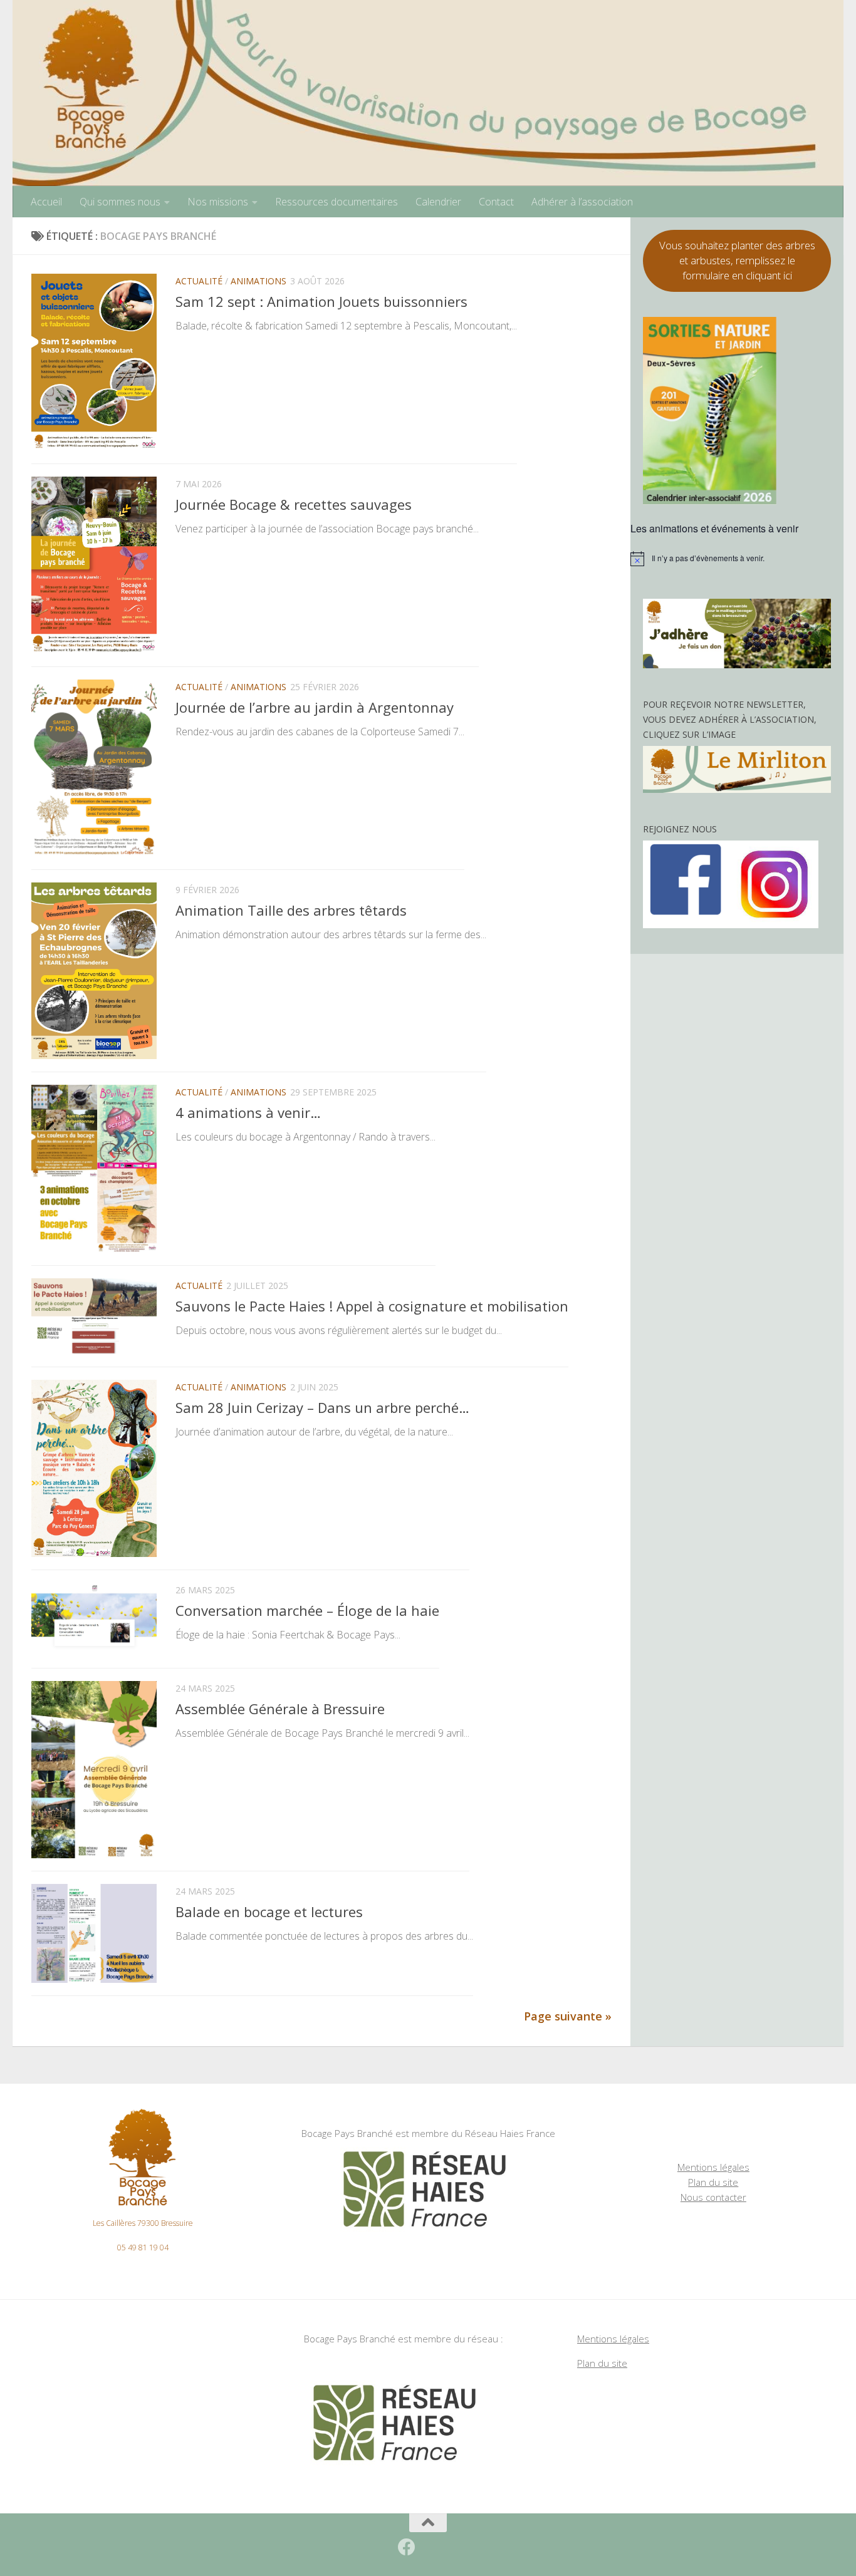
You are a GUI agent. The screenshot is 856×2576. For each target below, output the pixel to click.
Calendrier (438, 202)
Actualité (199, 281)
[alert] (737, 559)
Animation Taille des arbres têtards (291, 910)
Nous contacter (713, 2197)
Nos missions (218, 202)
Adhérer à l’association (582, 202)
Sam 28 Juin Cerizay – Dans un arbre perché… (322, 1407)
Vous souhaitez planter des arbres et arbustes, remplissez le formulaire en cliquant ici (737, 260)
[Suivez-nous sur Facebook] (407, 2547)
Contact (496, 202)
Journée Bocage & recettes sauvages (294, 504)
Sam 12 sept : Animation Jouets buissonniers (321, 301)
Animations (258, 281)
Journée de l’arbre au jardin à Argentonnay (315, 707)
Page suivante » (568, 2016)
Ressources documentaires (337, 202)
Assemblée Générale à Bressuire (280, 1709)
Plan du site (713, 2182)
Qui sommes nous (120, 202)
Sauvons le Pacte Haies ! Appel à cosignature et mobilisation (372, 1306)
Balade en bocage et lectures (269, 1911)
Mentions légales (713, 2167)
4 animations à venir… (248, 1113)
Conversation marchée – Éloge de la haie (307, 1610)
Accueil (46, 202)
